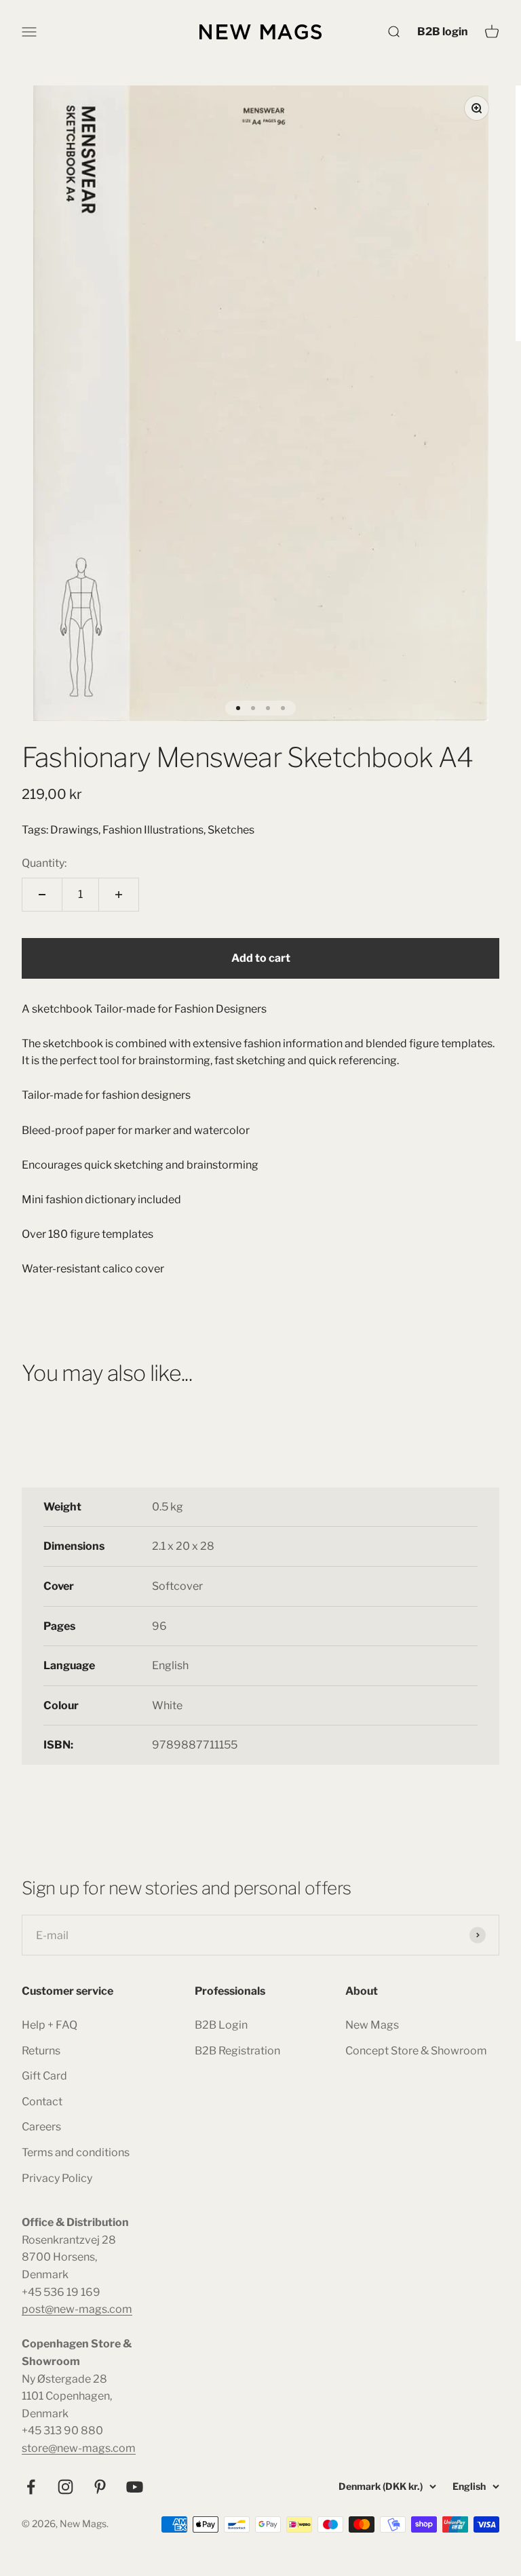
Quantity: (44, 863)
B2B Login (221, 2025)
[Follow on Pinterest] (100, 2487)
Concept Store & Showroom (416, 2051)
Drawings (74, 830)
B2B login (443, 31)
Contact (42, 2102)
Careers (41, 2127)
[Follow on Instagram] (65, 2487)
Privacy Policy (57, 2178)
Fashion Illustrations (153, 830)
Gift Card (44, 2076)
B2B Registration (237, 2051)
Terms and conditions (76, 2152)
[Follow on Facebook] (31, 2487)
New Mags (372, 2025)
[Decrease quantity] (42, 895)
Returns (41, 2051)
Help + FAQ (50, 2025)
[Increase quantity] (119, 895)
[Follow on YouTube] (135, 2487)
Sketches (231, 830)
